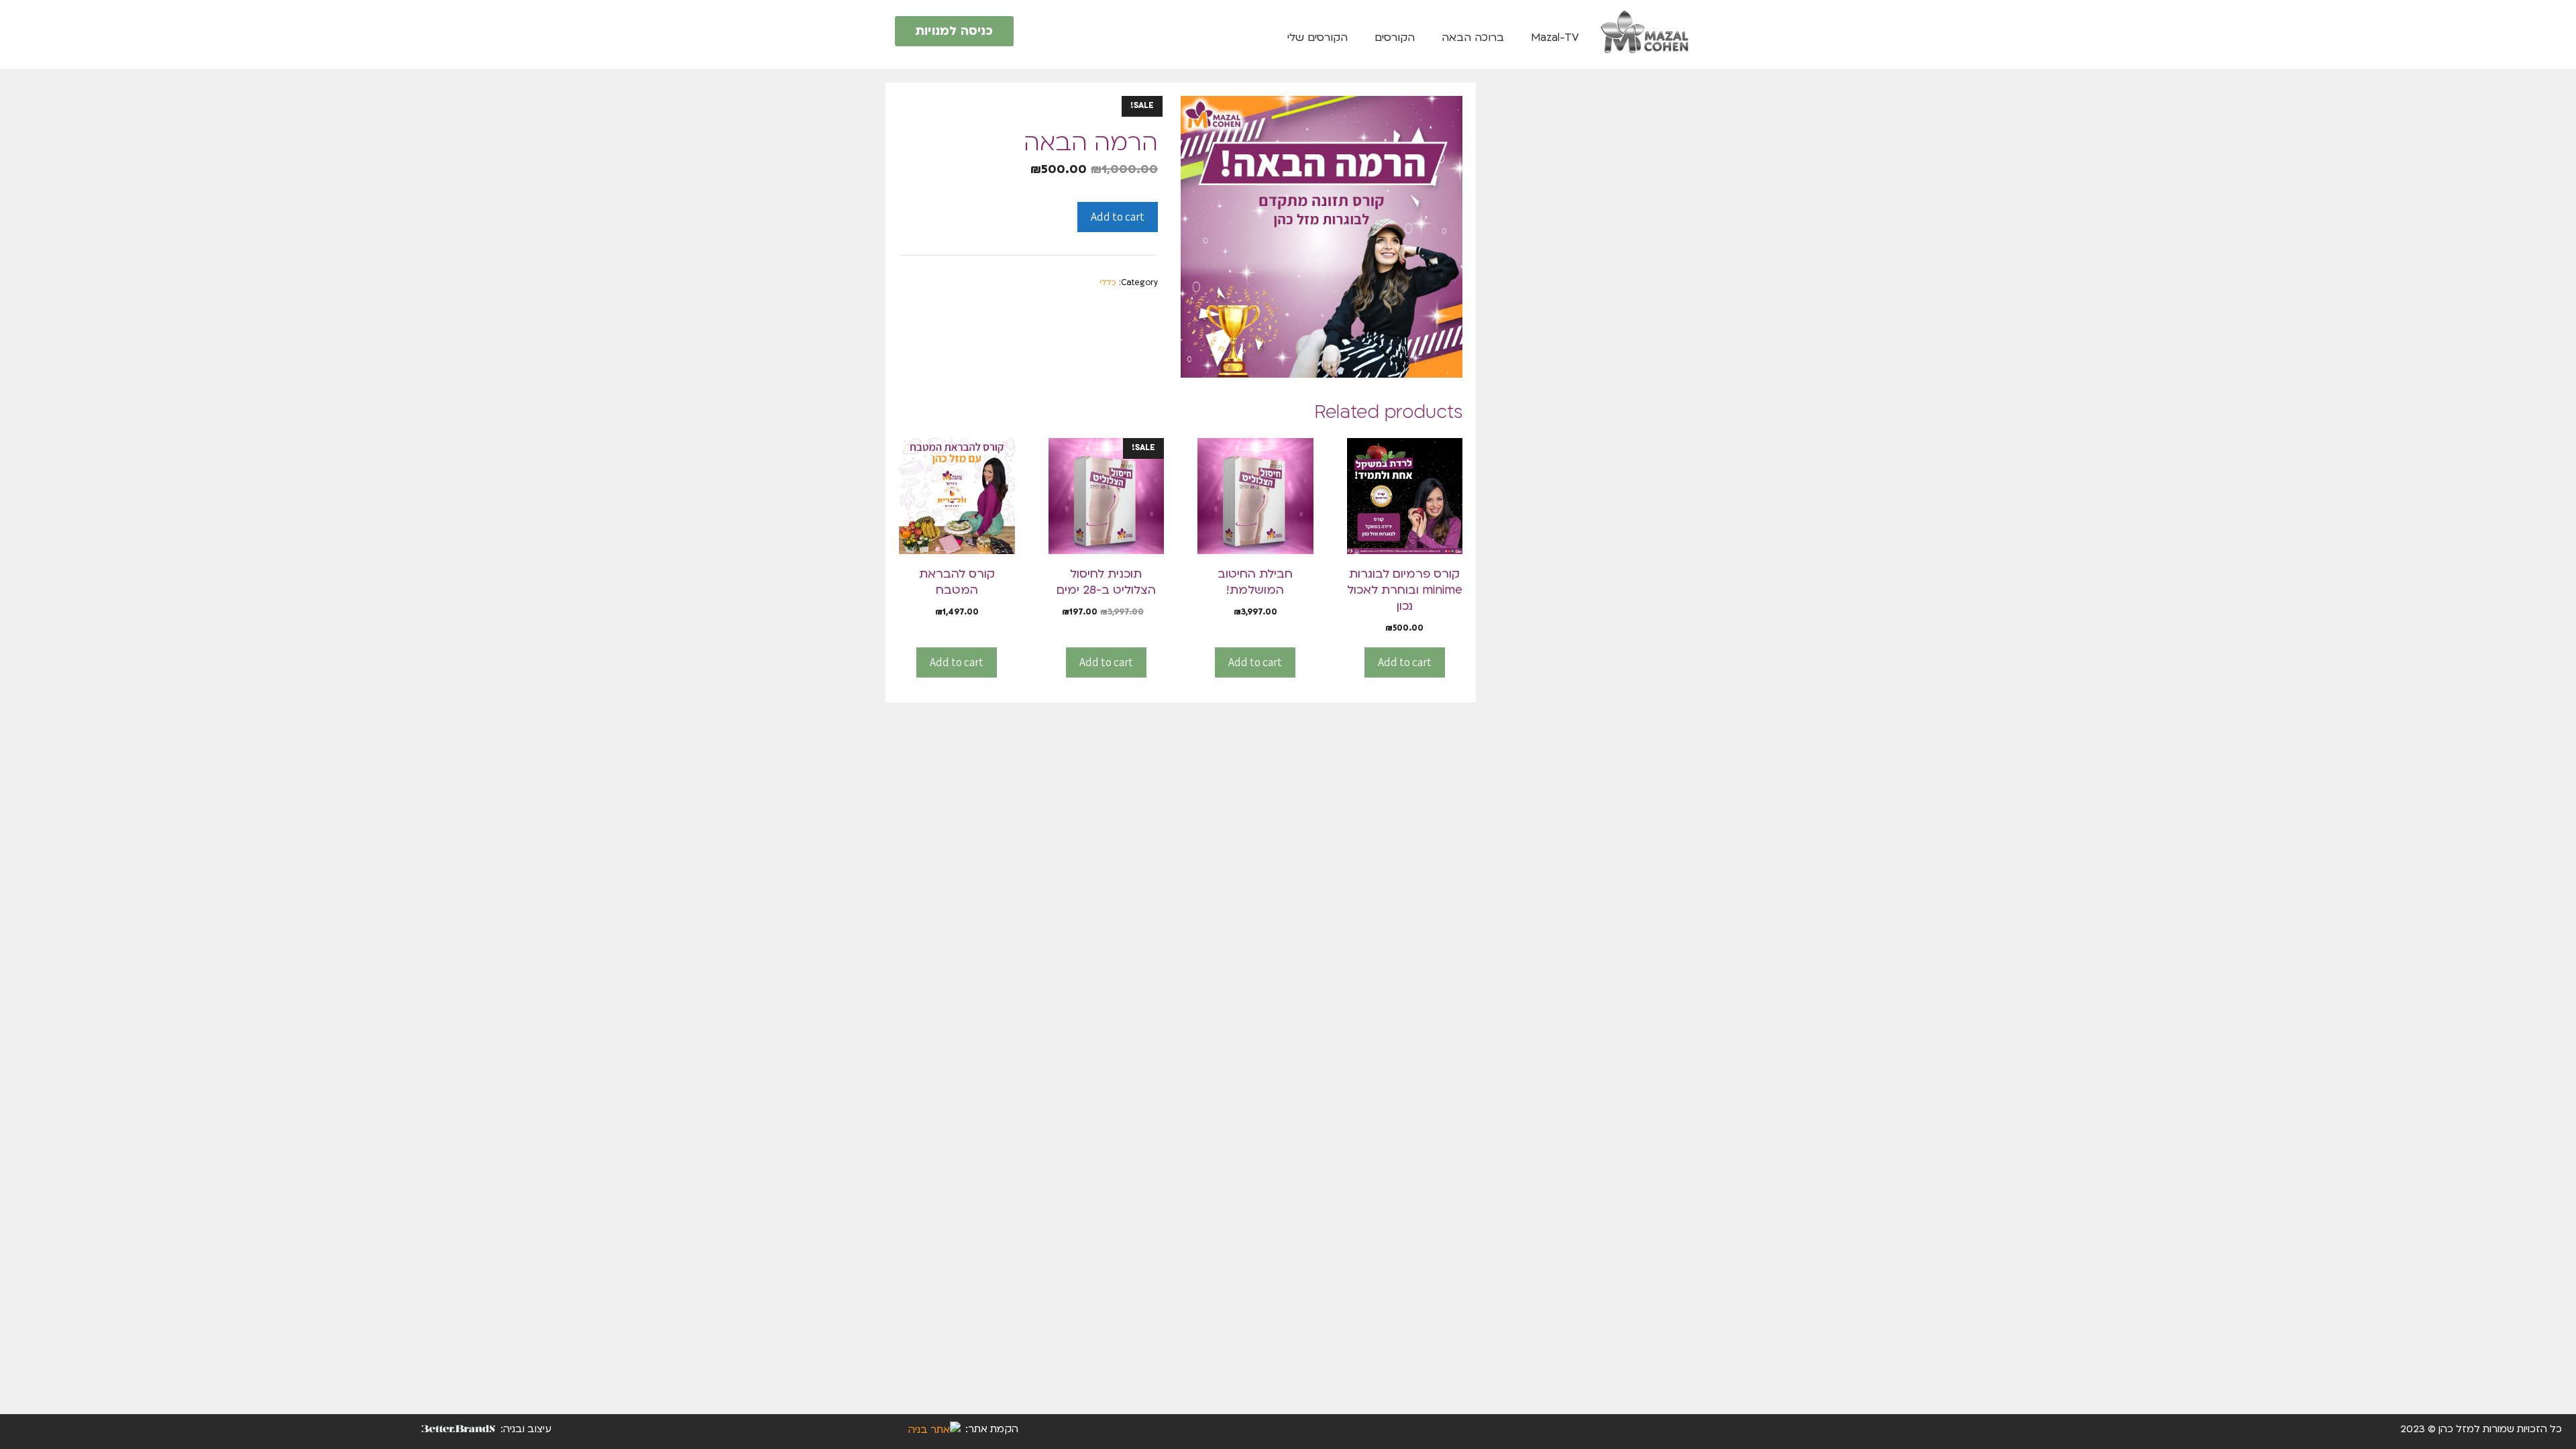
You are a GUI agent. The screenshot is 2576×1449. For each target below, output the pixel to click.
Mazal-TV (1555, 38)
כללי (1108, 282)
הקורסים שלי (1318, 38)
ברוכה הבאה (1473, 38)
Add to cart (1118, 217)
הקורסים (1395, 38)
